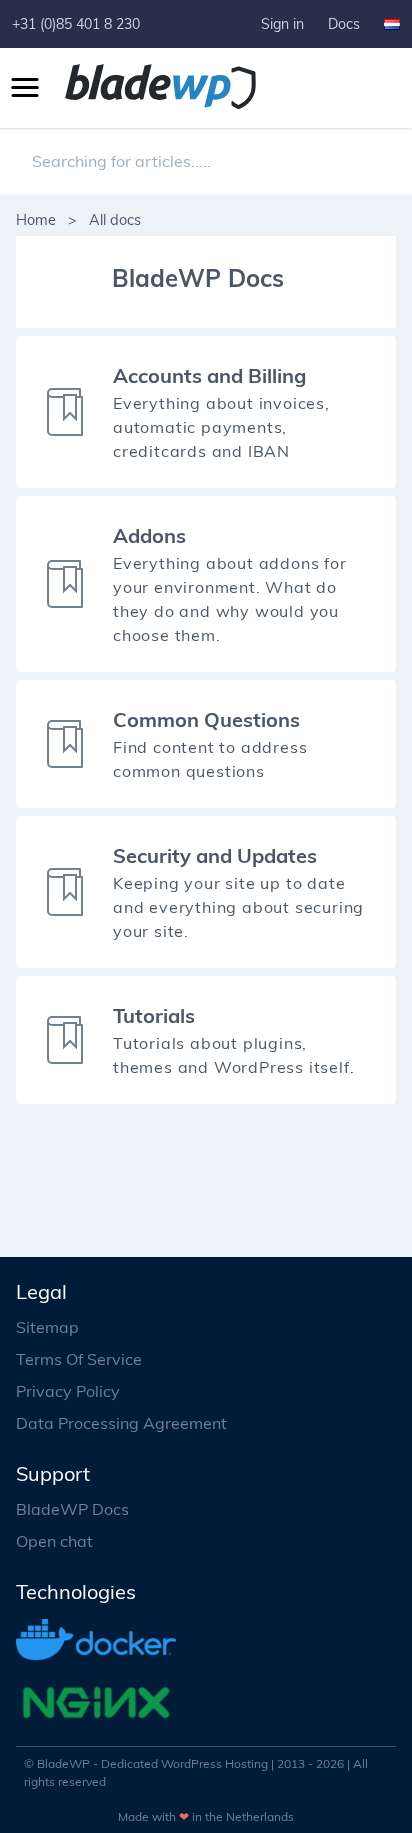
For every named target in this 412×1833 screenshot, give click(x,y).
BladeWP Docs (72, 1509)
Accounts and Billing (209, 375)
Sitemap (47, 1327)
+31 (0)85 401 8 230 (76, 24)
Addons (149, 535)
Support (53, 1473)
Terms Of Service (79, 1359)
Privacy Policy (68, 1391)
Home (36, 220)
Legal (41, 1291)
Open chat (54, 1541)
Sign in (282, 24)
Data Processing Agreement (121, 1423)
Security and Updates (215, 855)
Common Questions (206, 719)
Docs (344, 24)
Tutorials (154, 1015)
